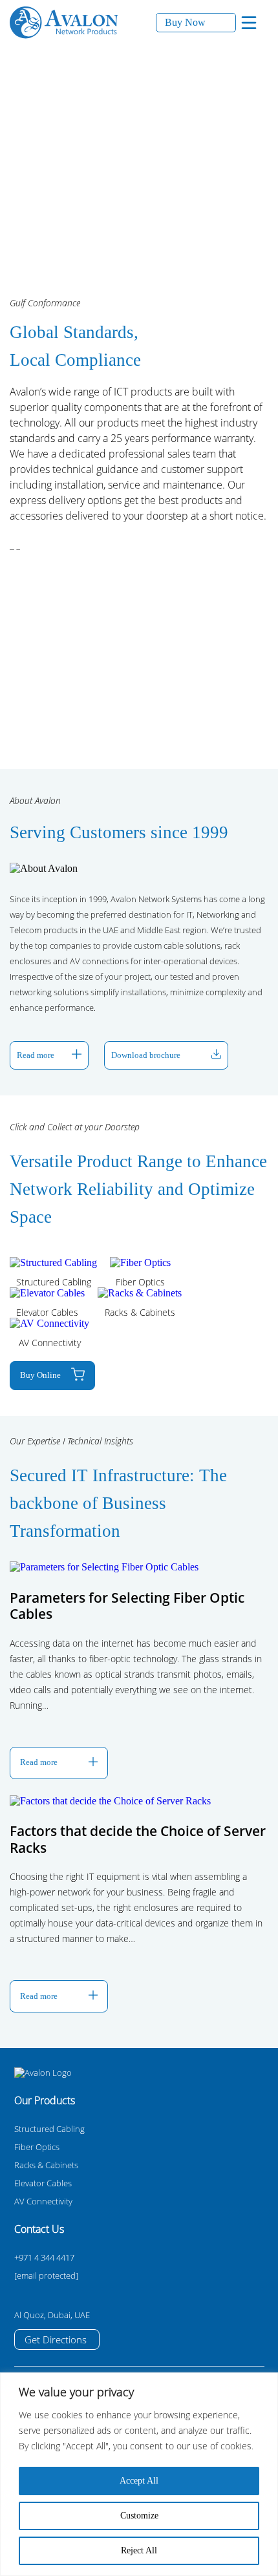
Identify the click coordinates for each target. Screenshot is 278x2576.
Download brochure (146, 1055)
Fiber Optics (37, 2147)
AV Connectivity (43, 2201)
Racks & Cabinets (46, 2165)
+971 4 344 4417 (44, 2257)
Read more (36, 1055)
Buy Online (40, 1375)
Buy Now (185, 22)
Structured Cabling (49, 2129)
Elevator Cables (43, 2183)
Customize (139, 2516)
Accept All (139, 2481)
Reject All (139, 2550)
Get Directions (56, 2339)
